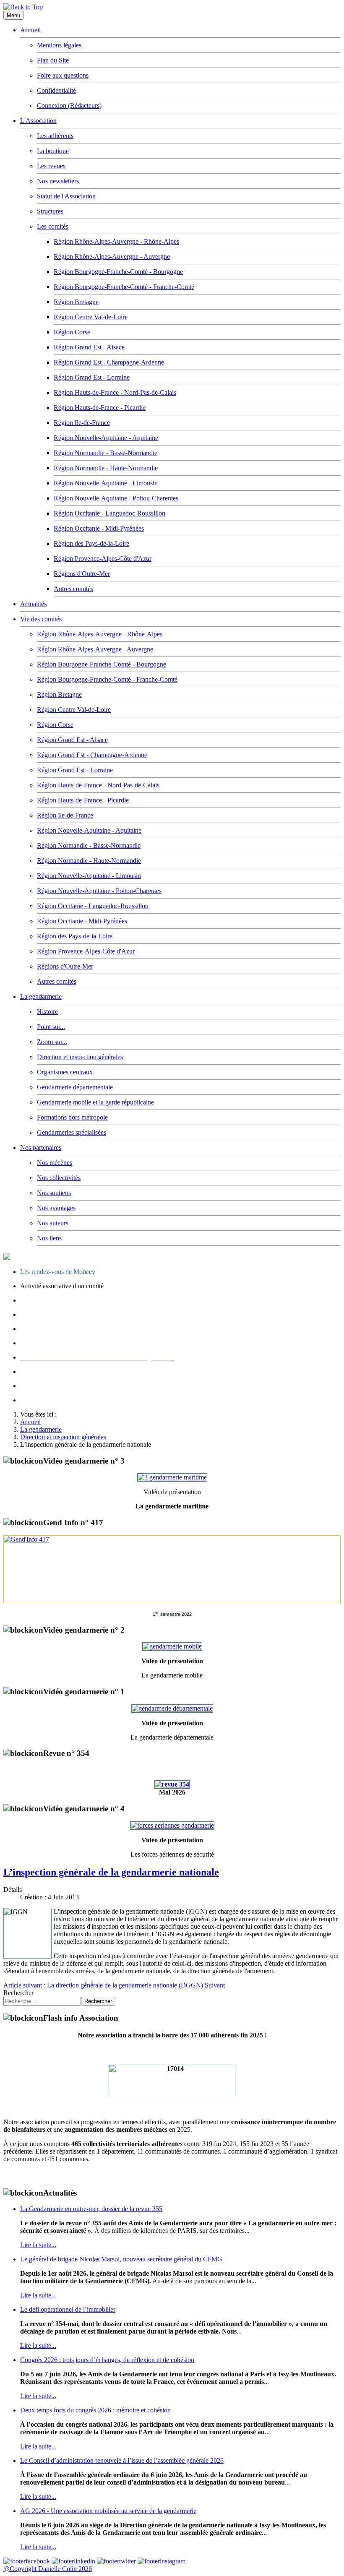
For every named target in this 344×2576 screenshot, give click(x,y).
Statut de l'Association (66, 196)
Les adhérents (55, 136)
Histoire (47, 1012)
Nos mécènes (55, 1163)
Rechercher (18, 1993)
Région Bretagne (76, 302)
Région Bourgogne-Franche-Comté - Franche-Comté (124, 287)
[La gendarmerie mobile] (172, 1646)
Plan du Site (53, 60)
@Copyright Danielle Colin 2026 (48, 2569)
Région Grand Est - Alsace (89, 347)
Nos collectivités (59, 1178)
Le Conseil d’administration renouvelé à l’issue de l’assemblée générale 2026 (122, 2460)
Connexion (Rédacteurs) (69, 105)
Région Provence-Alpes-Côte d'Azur (103, 559)
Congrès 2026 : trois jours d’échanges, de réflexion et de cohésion (107, 2360)
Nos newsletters (58, 181)
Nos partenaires (41, 1147)
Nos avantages (56, 1208)
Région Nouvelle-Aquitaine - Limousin (106, 483)
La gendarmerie (41, 996)
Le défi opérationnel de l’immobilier (68, 2309)
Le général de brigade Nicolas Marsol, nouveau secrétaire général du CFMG (121, 2259)
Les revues (51, 166)
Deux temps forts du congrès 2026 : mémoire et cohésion (95, 2410)
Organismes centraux (65, 1072)
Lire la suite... (38, 2245)
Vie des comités (41, 619)
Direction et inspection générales (80, 1057)
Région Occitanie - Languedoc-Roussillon (109, 513)
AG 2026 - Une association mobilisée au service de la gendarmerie (108, 2511)
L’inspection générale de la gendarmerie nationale (111, 1872)
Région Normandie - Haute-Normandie (106, 468)
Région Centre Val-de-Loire (91, 317)
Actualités (33, 604)
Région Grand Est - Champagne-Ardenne (109, 362)
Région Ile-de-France (82, 423)
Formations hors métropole (72, 1117)
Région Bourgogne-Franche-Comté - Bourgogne (118, 272)
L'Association (38, 121)
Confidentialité (56, 90)
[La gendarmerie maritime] (172, 1477)
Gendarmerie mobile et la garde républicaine (95, 1102)
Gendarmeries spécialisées (72, 1132)
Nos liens (49, 1238)
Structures (50, 211)
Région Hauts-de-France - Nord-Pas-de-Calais (115, 392)
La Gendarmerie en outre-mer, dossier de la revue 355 (91, 2209)
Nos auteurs (53, 1223)
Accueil (30, 30)
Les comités (53, 226)
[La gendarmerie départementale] (172, 1708)
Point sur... (51, 1027)
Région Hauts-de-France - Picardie (100, 408)
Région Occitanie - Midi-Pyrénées (99, 528)
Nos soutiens (54, 1193)
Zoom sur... (52, 1042)
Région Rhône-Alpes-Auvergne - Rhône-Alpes (116, 241)
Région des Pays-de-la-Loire (91, 543)
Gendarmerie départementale (75, 1087)
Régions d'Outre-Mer (82, 574)
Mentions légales (59, 45)
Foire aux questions (63, 75)
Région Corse (72, 332)
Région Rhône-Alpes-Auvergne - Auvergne (112, 257)
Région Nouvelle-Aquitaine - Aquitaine (106, 438)
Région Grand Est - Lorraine (92, 377)
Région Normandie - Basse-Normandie (106, 453)
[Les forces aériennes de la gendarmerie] (172, 1825)
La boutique (53, 151)
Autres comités (73, 589)
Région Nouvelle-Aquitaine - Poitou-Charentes (116, 498)
